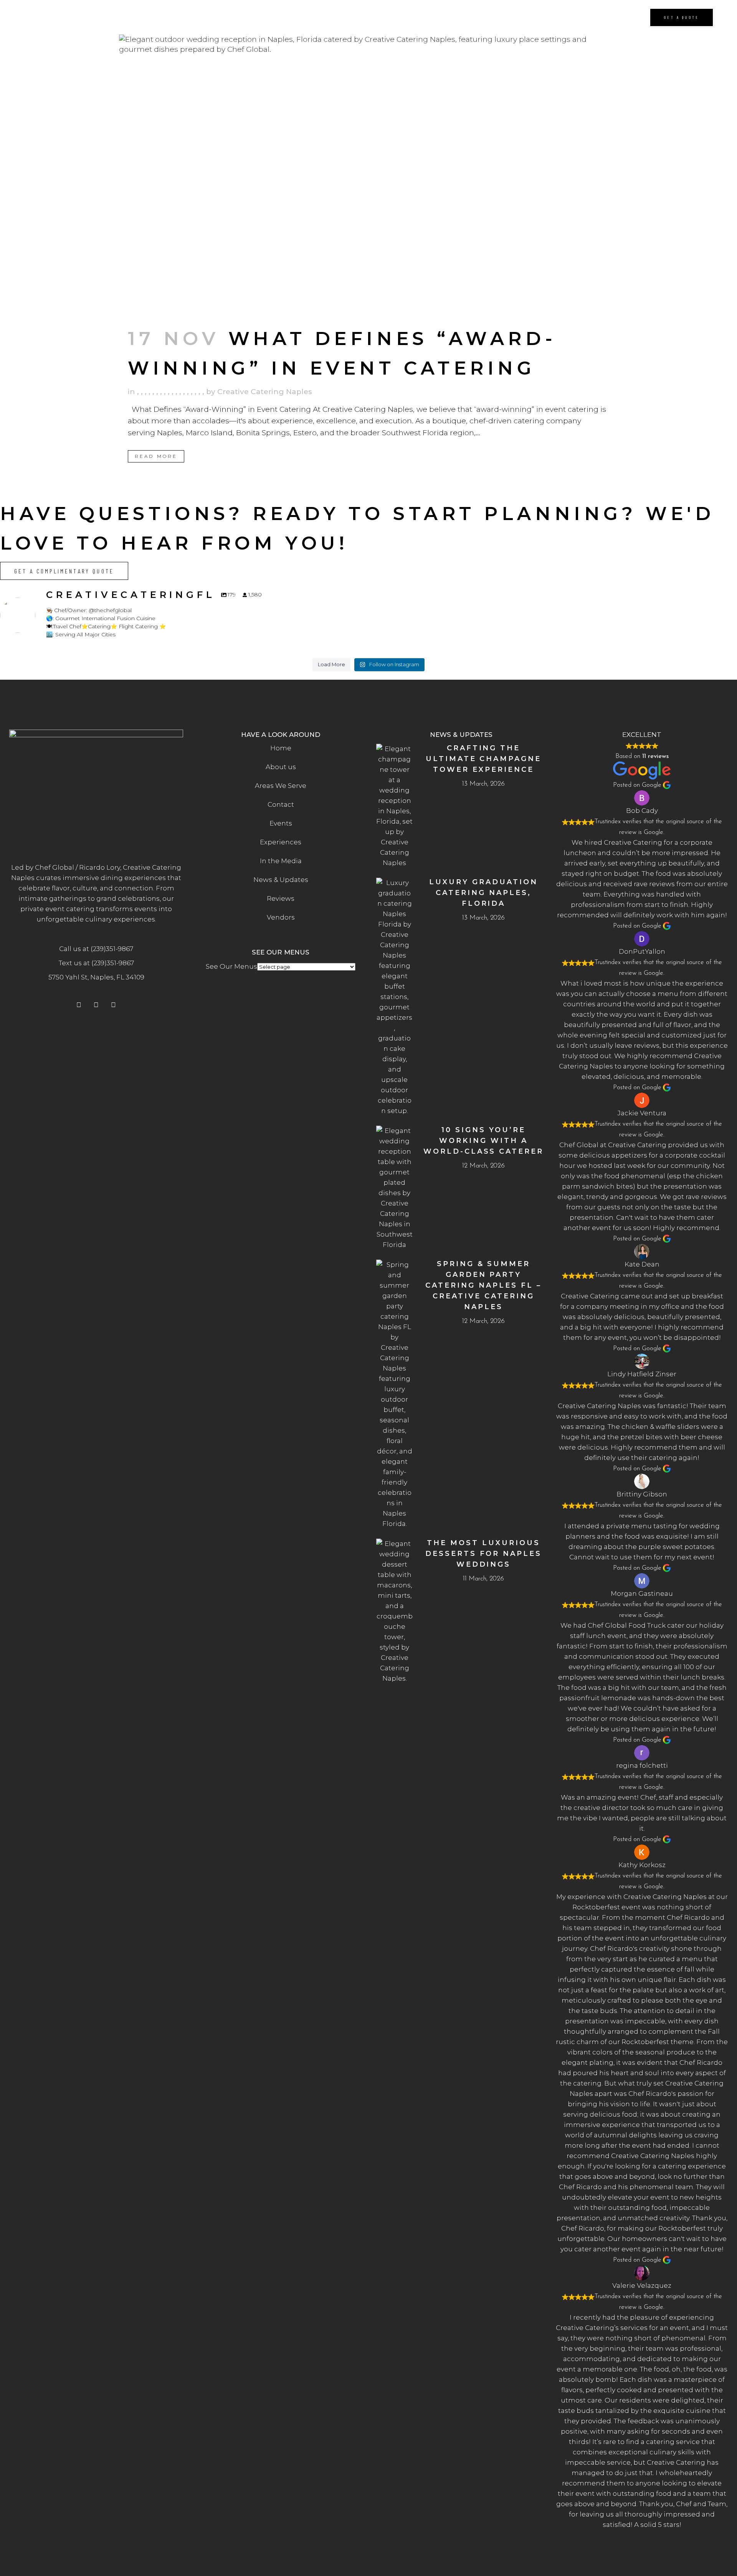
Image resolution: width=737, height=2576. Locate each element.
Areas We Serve (281, 786)
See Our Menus (231, 966)
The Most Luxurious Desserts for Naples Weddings (483, 1554)
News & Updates (281, 880)
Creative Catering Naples (265, 392)
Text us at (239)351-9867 (96, 963)
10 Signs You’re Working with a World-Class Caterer (483, 1141)
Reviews (281, 898)
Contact (281, 804)
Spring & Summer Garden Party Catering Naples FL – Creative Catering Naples (483, 1285)
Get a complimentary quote (64, 571)
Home (281, 748)
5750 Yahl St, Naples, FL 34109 (96, 977)
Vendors (281, 917)
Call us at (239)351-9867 (96, 949)
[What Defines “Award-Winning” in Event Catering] (368, 175)
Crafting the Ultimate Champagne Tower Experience (483, 759)
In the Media (281, 861)
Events (281, 823)
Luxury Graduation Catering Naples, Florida (483, 893)
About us (281, 767)
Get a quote (682, 17)
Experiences (281, 842)
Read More (156, 456)
